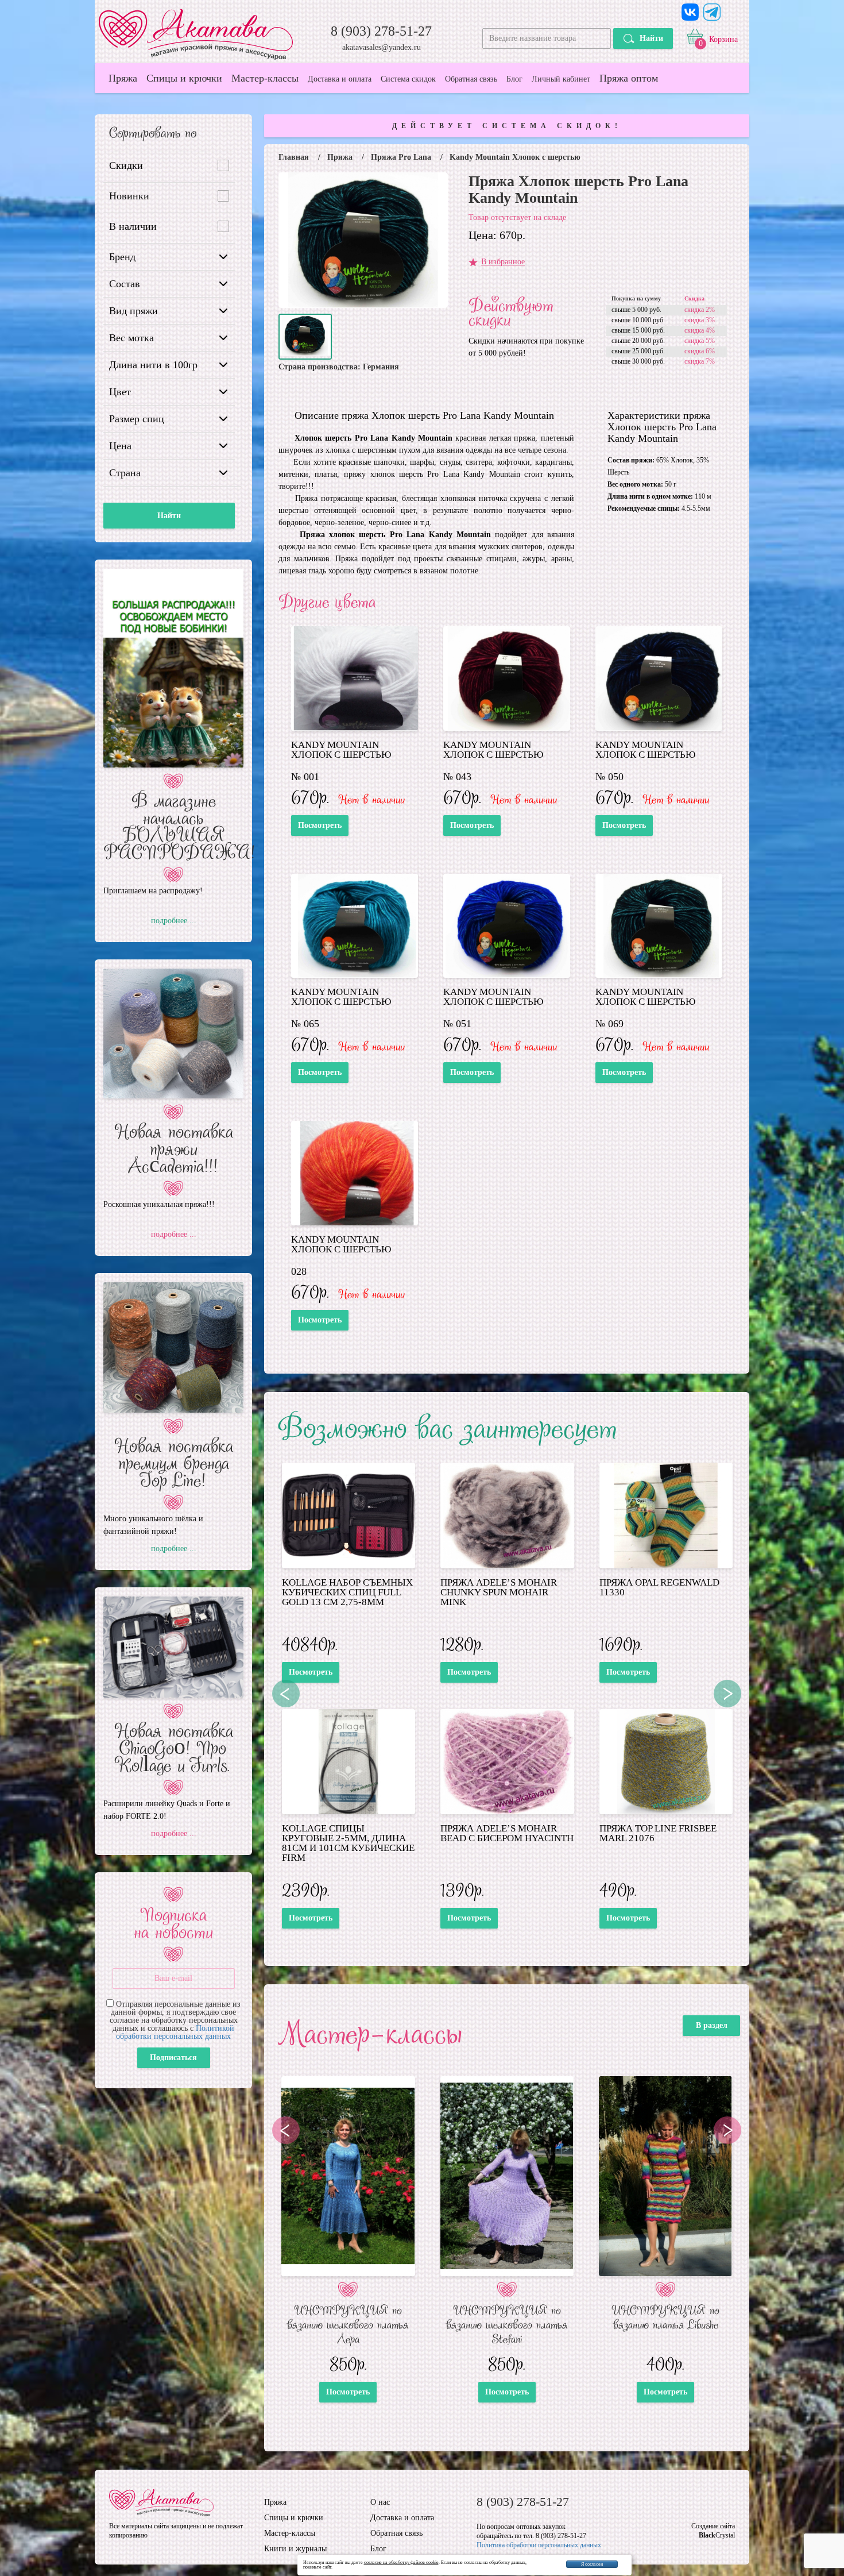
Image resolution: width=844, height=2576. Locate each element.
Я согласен (592, 2564)
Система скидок (408, 79)
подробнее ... (174, 921)
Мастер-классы (265, 78)
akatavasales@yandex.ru (382, 48)
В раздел (712, 2025)
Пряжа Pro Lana (401, 157)
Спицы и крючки (184, 78)
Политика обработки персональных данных (539, 2545)
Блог (514, 79)
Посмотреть (320, 825)
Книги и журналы (295, 2549)
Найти (651, 38)
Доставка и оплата (340, 79)
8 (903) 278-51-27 (381, 31)
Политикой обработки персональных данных (175, 2032)
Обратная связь (471, 79)
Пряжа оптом (629, 78)
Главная (294, 157)
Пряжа (123, 78)
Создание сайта (713, 2526)
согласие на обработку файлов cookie (401, 2562)
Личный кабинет (561, 79)
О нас (380, 2502)
